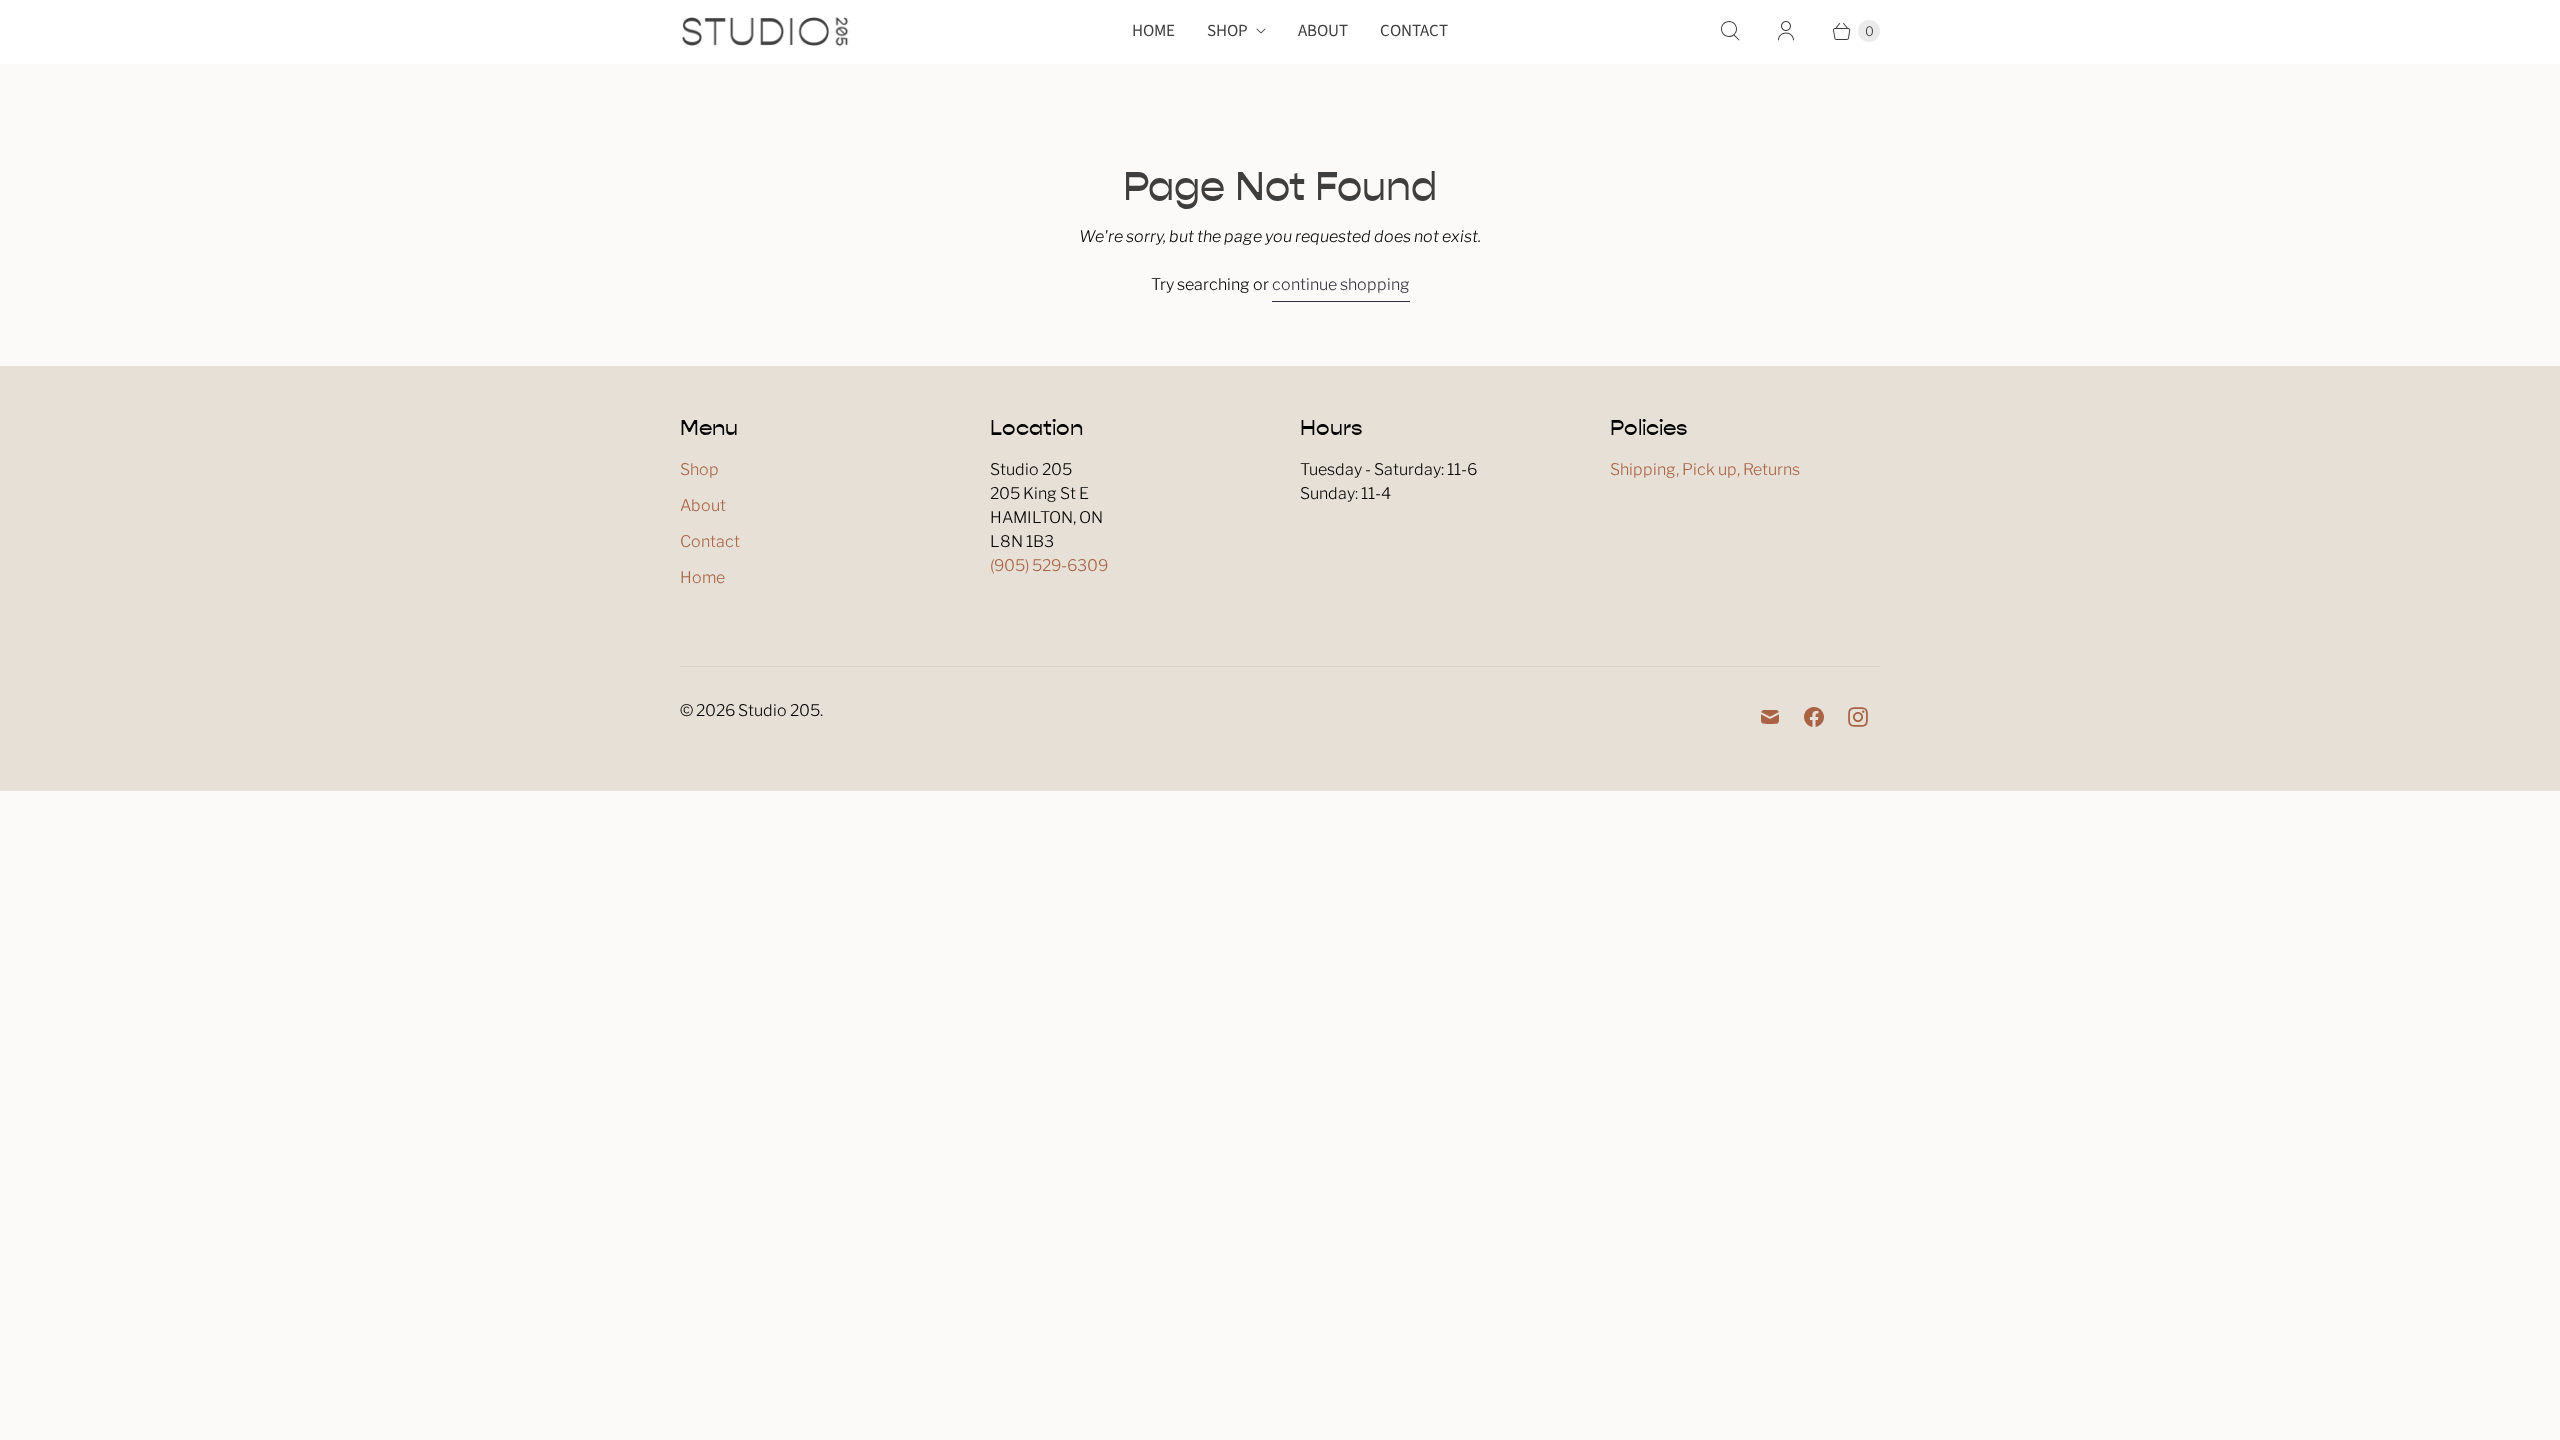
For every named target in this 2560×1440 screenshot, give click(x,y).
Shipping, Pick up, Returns (1705, 469)
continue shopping (1341, 284)
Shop (1227, 31)
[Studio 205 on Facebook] (1814, 717)
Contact (1414, 31)
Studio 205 (779, 710)
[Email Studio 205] (1770, 717)
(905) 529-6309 (1049, 565)
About (1323, 31)
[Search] (1730, 31)
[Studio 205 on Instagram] (1858, 717)
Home (1153, 31)
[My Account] (1786, 31)
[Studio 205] (765, 31)
